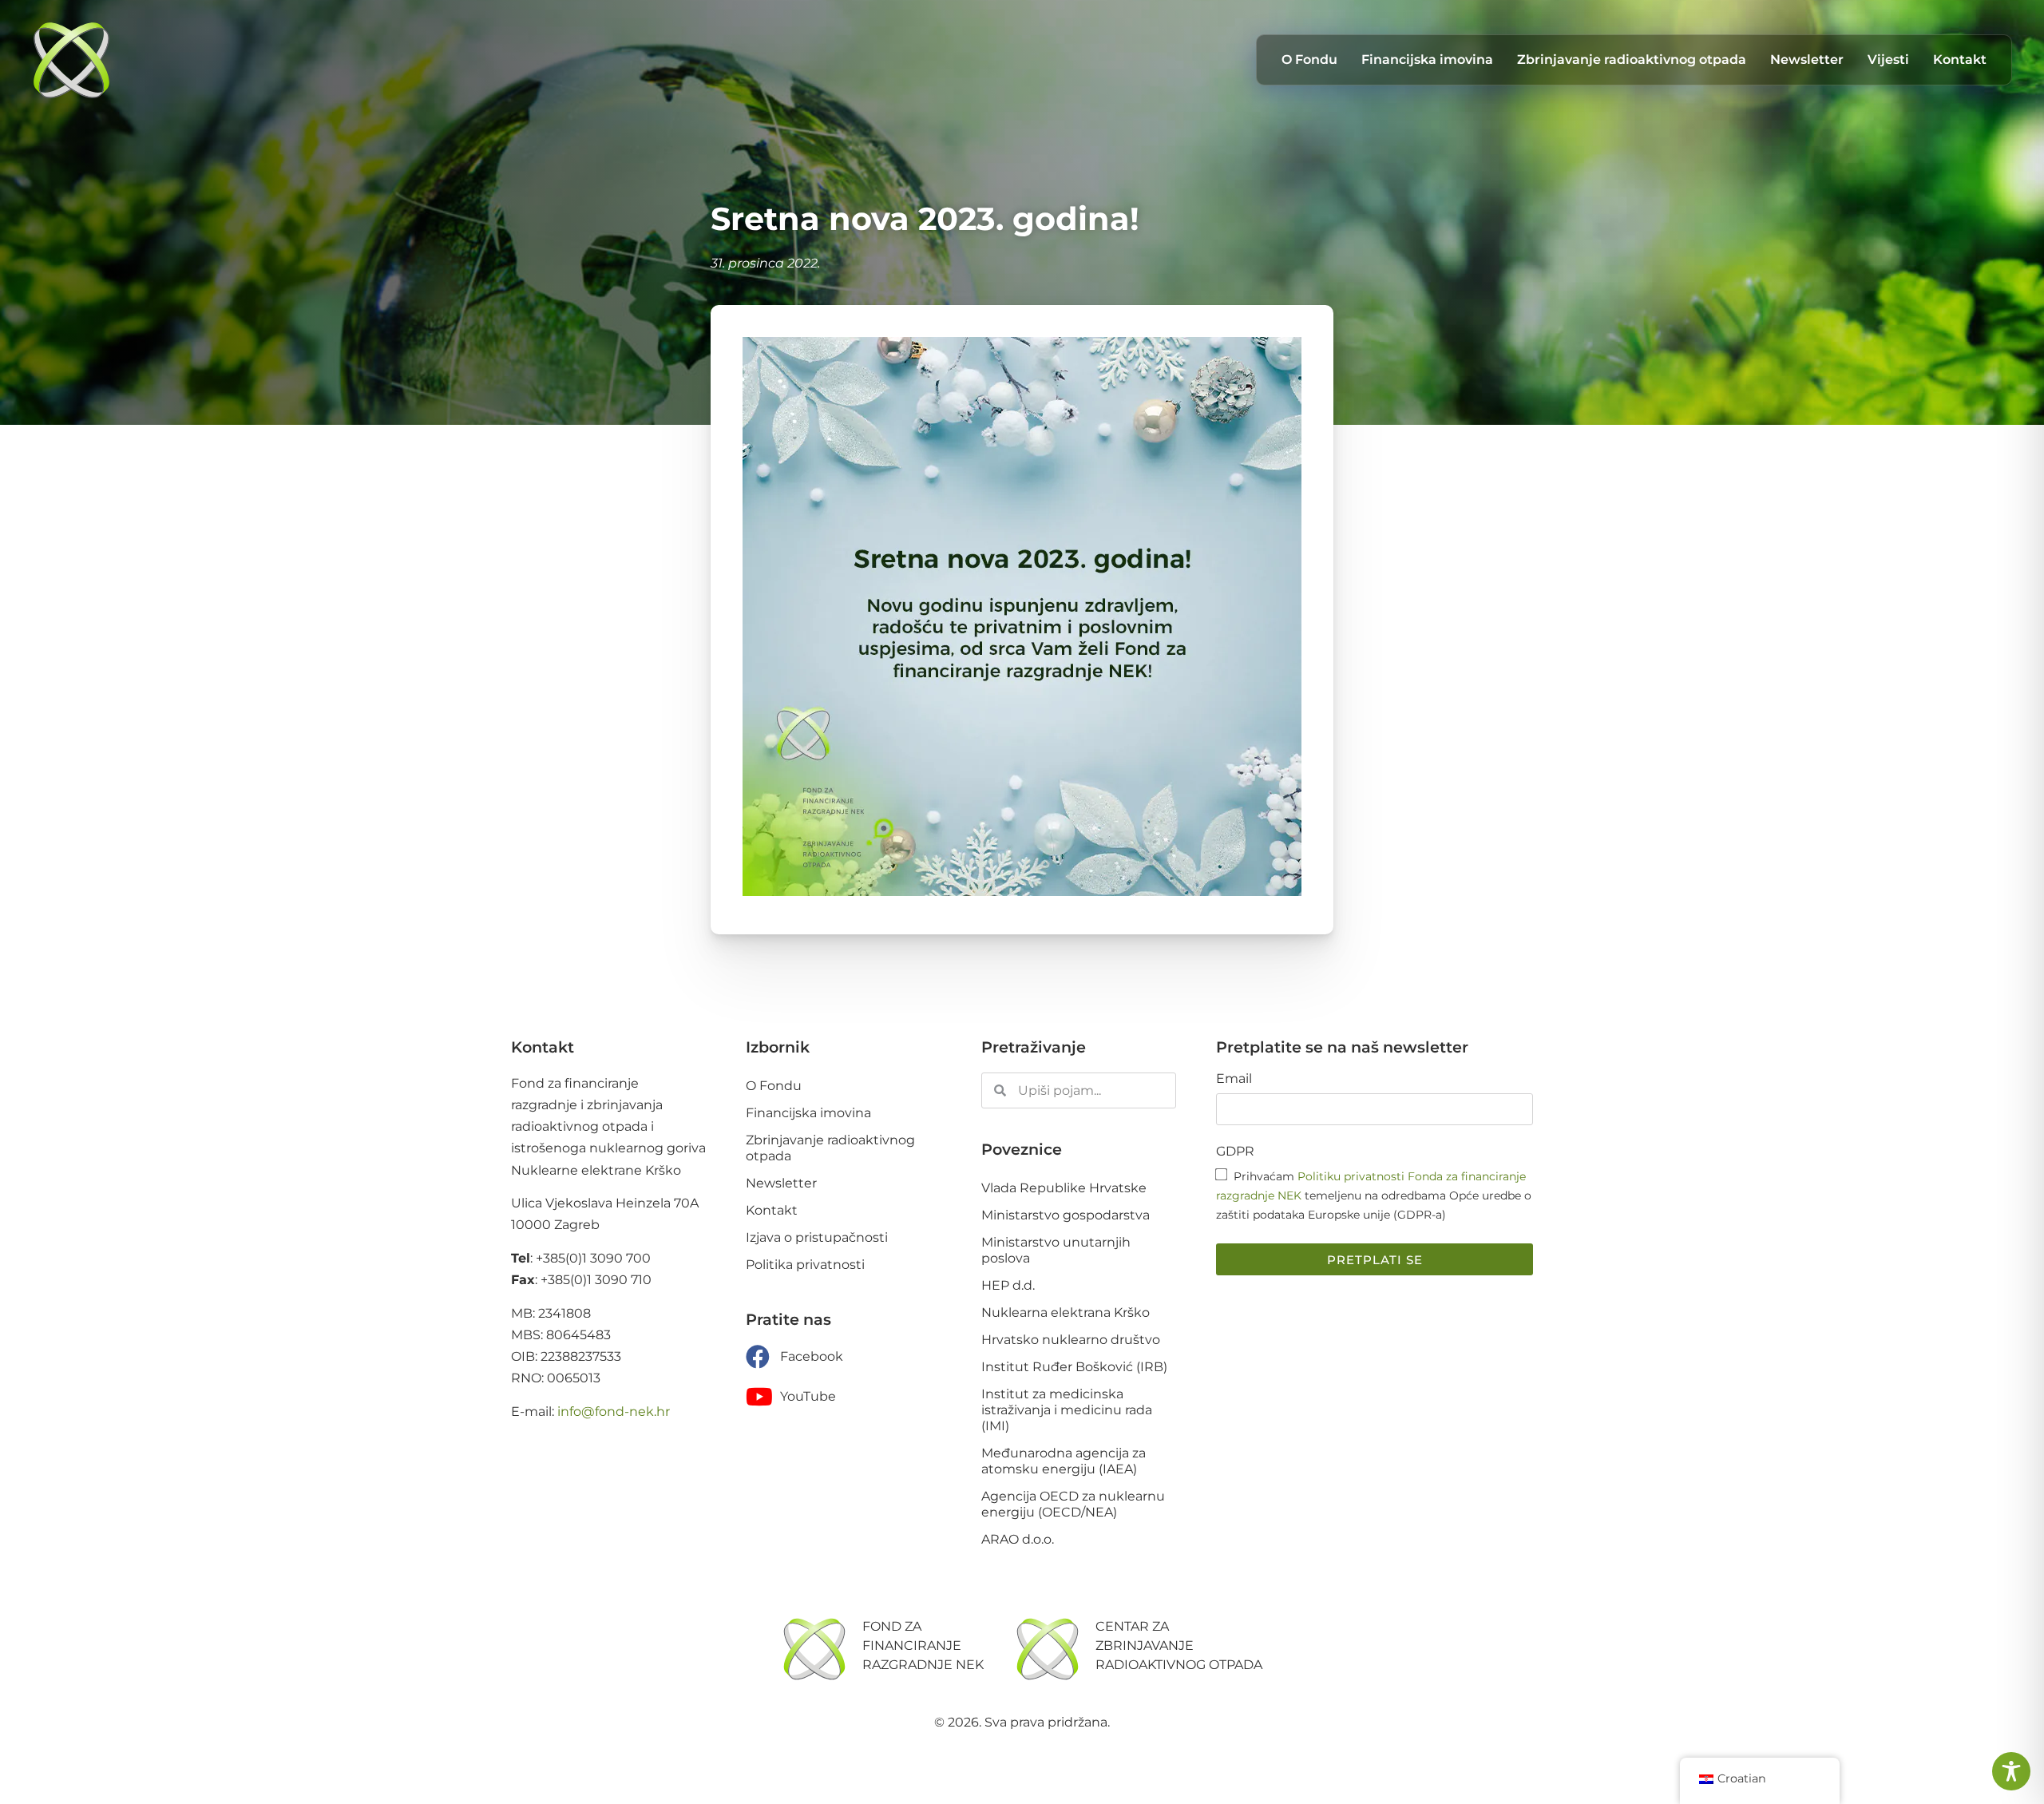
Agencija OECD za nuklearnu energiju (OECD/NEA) (1073, 1504)
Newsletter (1807, 59)
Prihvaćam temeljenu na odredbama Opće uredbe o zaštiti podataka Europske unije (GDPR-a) (1374, 1195)
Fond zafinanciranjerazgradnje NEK (923, 1645)
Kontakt (1960, 59)
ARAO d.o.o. (1018, 1539)
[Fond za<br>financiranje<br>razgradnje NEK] (814, 1649)
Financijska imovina (1427, 59)
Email (1234, 1079)
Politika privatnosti (805, 1265)
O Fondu (1309, 59)
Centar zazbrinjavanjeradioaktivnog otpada (1179, 1645)
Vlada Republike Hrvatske (1064, 1188)
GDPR (1235, 1152)
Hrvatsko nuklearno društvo (1071, 1340)
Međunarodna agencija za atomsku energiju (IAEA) (1064, 1461)
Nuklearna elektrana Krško (1066, 1312)
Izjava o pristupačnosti (817, 1237)
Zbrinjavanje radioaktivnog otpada (1632, 59)
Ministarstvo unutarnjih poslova (1056, 1250)
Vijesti (1888, 59)
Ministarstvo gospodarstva (1066, 1215)
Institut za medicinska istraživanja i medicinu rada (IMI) (1067, 1410)
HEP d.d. (1008, 1285)
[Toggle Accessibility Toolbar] (2011, 1771)
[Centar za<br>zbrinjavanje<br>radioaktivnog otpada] (1048, 1649)
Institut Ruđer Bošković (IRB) (1074, 1367)
